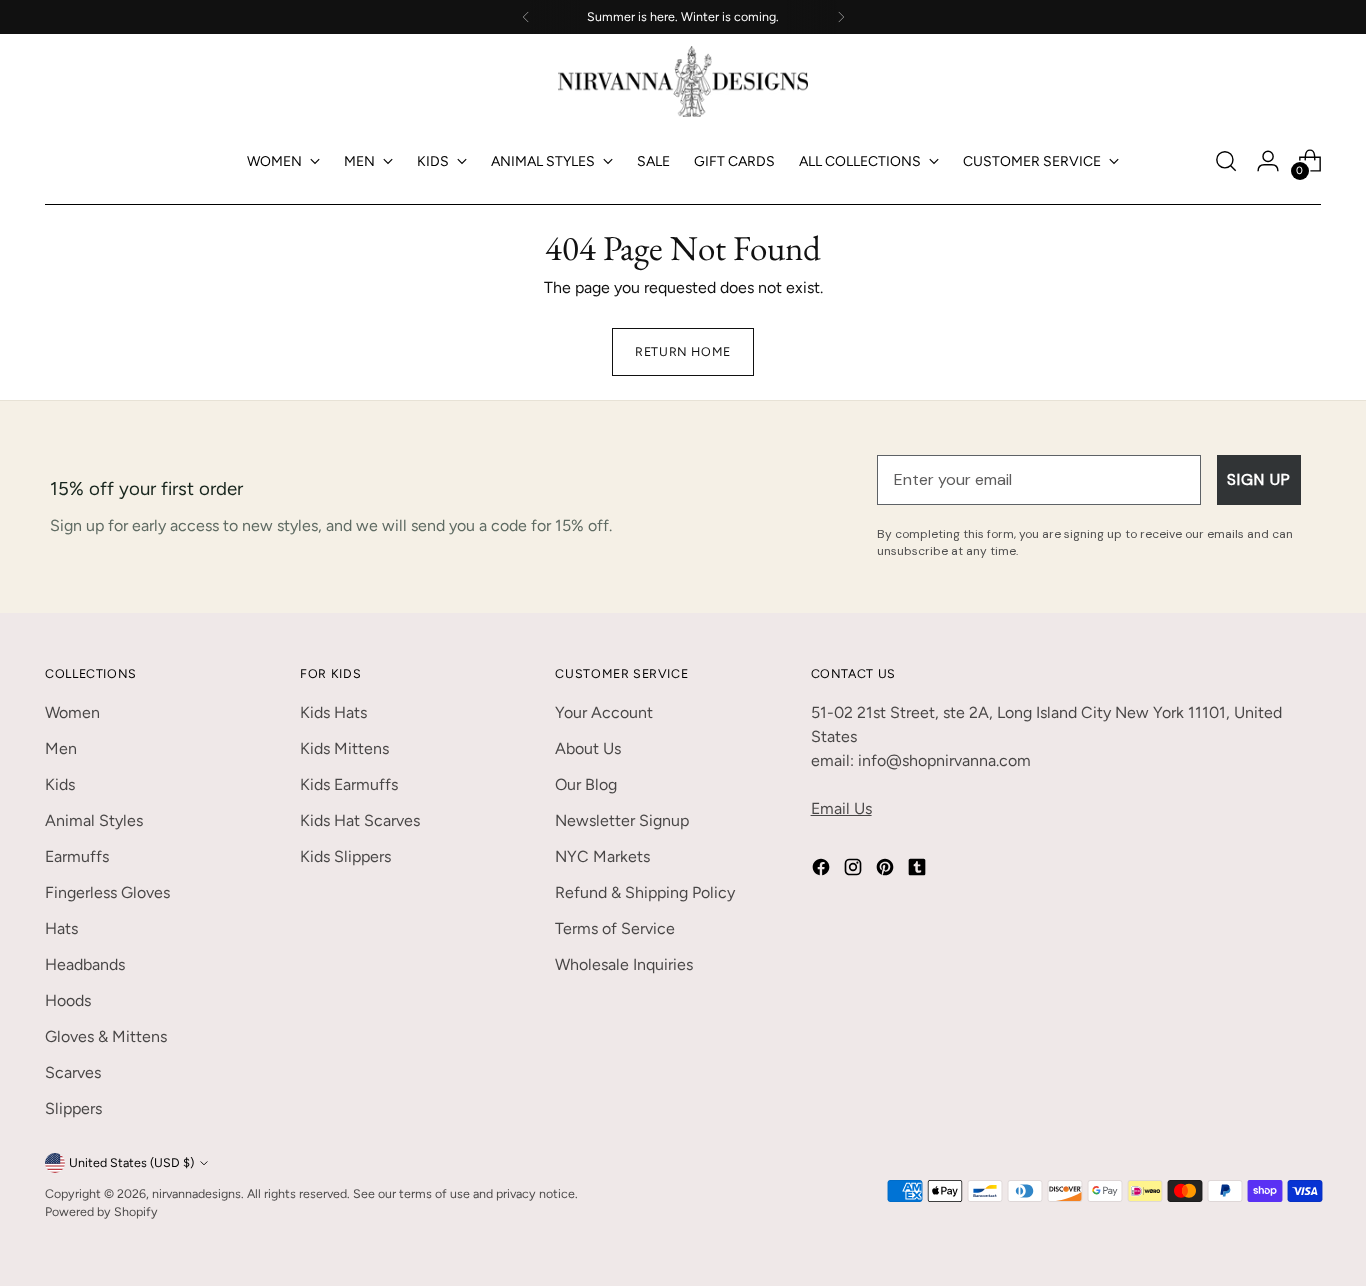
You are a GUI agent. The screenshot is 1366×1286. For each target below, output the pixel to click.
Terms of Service (615, 928)
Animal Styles (94, 820)
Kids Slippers (345, 856)
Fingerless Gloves (107, 892)
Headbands (85, 964)
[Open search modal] (1226, 161)
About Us (588, 748)
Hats (61, 928)
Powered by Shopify (101, 1211)
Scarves (73, 1072)
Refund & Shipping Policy (645, 892)
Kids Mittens (344, 748)
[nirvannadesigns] (683, 81)
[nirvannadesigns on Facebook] (823, 870)
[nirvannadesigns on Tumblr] (919, 870)
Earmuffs (77, 856)
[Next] (841, 17)
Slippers (73, 1108)
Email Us (841, 808)
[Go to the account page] (1268, 161)
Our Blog (586, 784)
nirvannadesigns (196, 1193)
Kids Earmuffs (349, 784)
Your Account (604, 712)
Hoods (68, 1000)
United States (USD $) (131, 1162)
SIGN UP (1259, 479)
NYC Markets (602, 856)
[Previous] (526, 17)
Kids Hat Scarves (360, 820)
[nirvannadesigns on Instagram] (855, 870)
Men (61, 748)
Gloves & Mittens (106, 1036)
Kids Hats (333, 712)
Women (72, 712)
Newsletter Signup (622, 820)
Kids (60, 784)
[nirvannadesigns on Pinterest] (887, 870)
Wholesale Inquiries (624, 964)
